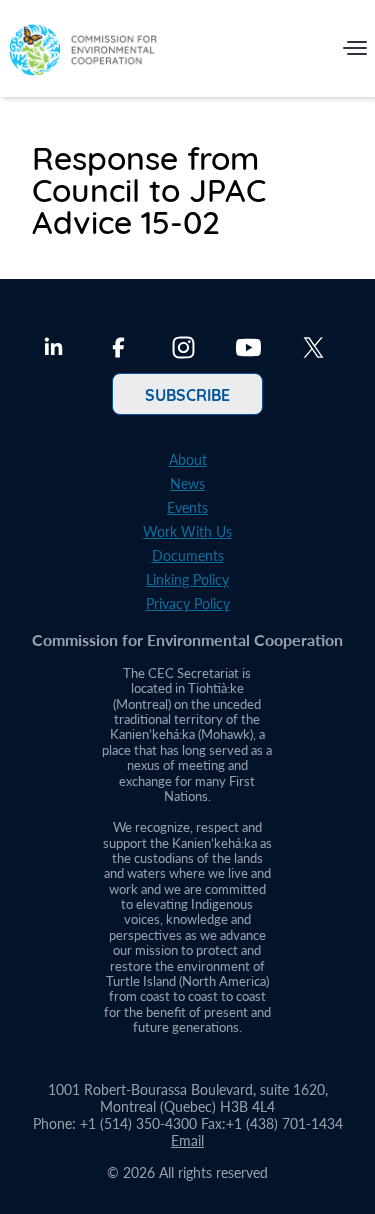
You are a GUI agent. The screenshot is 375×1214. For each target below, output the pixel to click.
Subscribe (187, 394)
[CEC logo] (83, 52)
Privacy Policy (188, 603)
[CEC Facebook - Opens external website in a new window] (118, 350)
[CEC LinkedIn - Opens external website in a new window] (53, 350)
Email (187, 1140)
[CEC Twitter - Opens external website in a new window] (313, 350)
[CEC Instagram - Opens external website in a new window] (183, 350)
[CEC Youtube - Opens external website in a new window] (248, 350)
